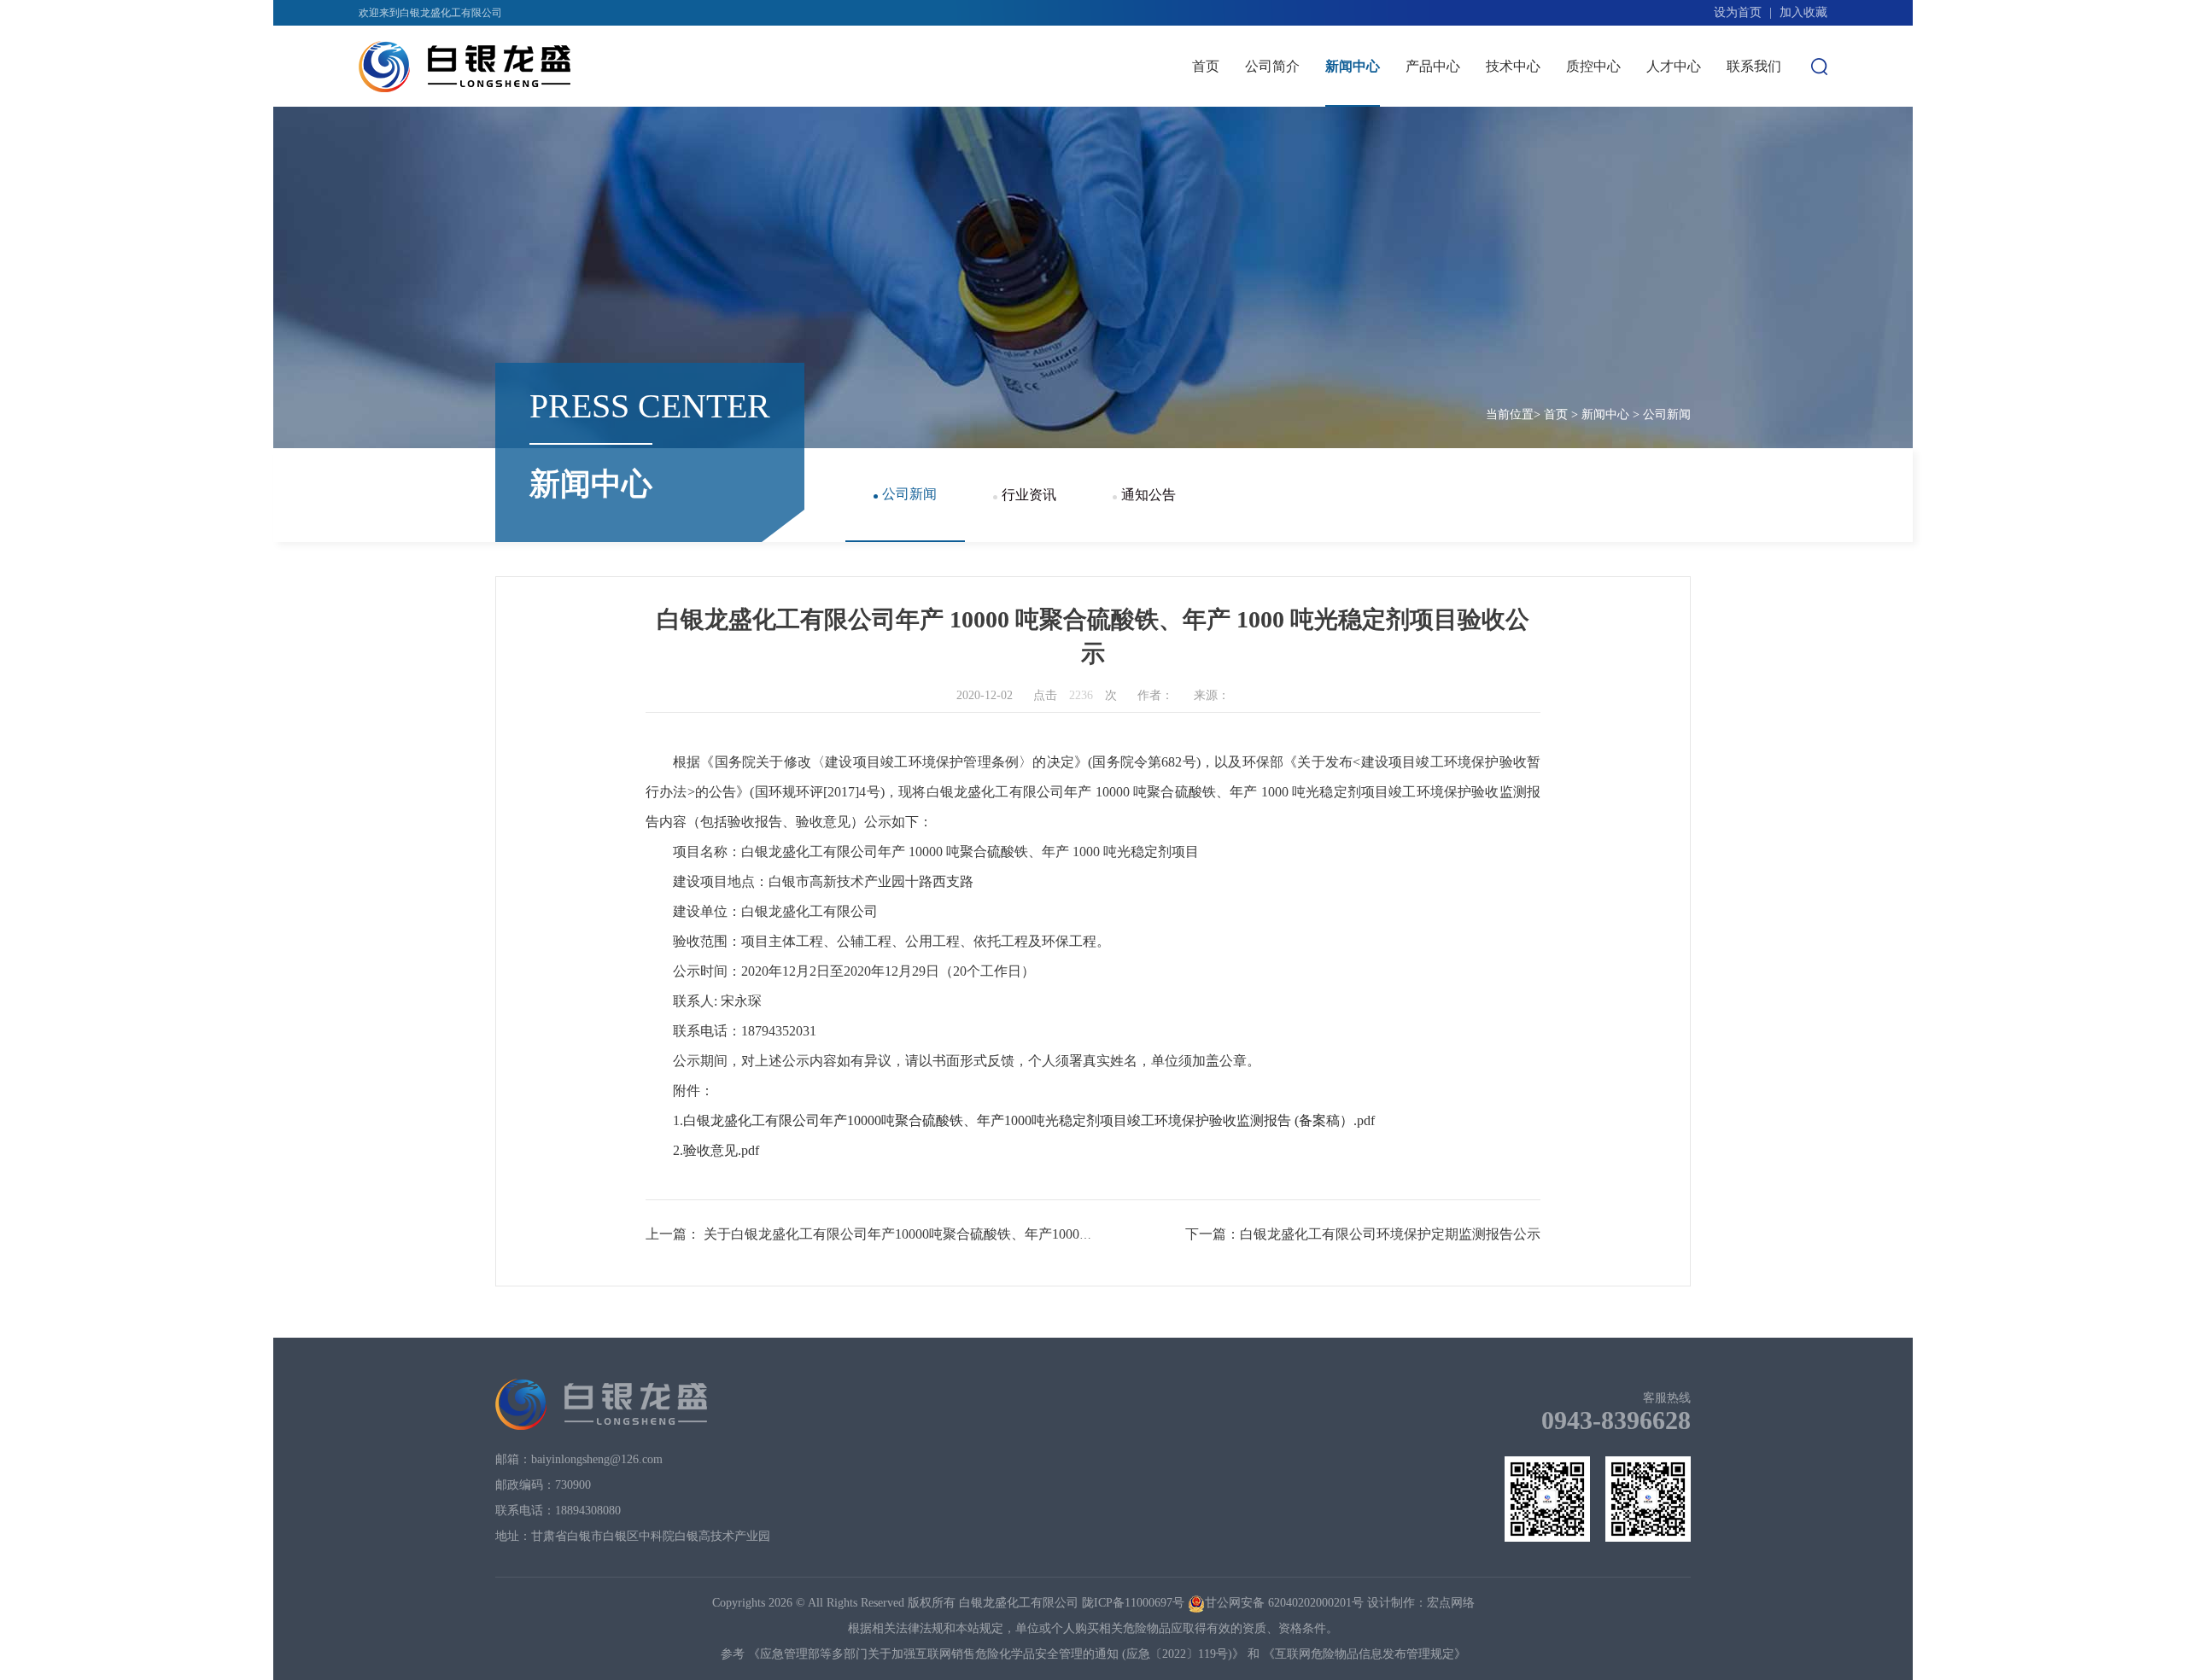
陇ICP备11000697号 (1133, 1603)
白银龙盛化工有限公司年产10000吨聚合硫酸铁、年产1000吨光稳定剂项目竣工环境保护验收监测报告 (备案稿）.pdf (1029, 1120)
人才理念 (1674, 123)
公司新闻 (1353, 123)
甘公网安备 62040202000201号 (1284, 1603)
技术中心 (1513, 66)
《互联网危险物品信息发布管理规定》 (1365, 1654)
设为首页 (1738, 12)
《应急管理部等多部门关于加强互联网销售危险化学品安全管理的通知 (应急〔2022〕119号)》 (996, 1654)
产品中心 (1433, 66)
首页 (1206, 66)
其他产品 (1433, 193)
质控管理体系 (1593, 158)
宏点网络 (1451, 1603)
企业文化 (1272, 228)
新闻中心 (1353, 66)
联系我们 (1754, 66)
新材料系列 (1433, 158)
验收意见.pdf (721, 1150)
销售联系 (1433, 228)
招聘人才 (1674, 158)
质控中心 (1593, 66)
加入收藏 (1803, 12)
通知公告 (1353, 193)
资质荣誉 (1272, 193)
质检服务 (1513, 158)
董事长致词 (1272, 123)
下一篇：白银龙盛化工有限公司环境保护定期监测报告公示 (1363, 1234)
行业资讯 (1353, 158)
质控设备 (1593, 123)
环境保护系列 (1433, 123)
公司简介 (1272, 66)
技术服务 (1513, 123)
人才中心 (1674, 66)
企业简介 (1272, 158)
